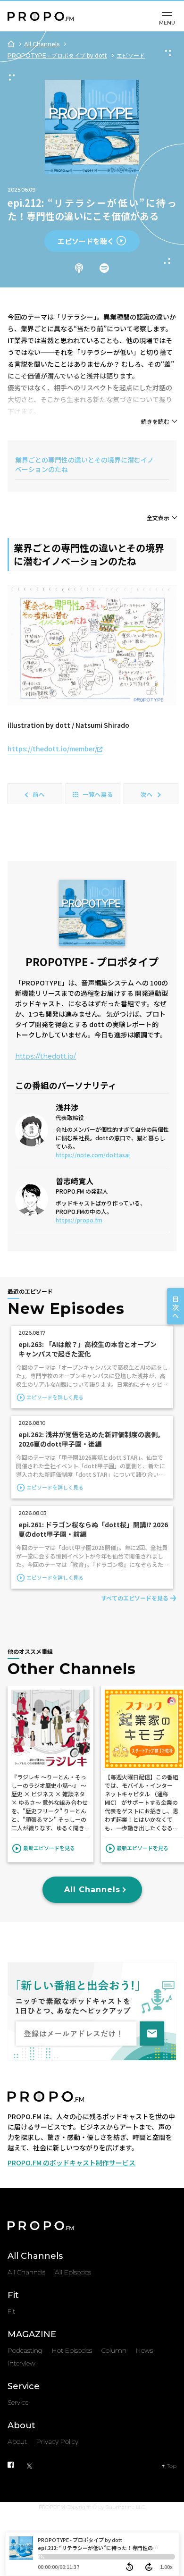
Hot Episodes (72, 2350)
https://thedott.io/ (46, 1056)
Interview (21, 2363)
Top (171, 2466)
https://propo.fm (79, 1220)
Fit (13, 2295)
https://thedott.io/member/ (52, 749)
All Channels (42, 44)
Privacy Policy (57, 2441)
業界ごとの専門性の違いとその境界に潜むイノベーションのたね (84, 464)
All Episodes (73, 2272)
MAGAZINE (32, 2334)
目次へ (176, 1307)
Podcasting (25, 2350)
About (21, 2425)
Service (24, 2386)
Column (114, 2350)
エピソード (131, 55)
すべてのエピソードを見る (135, 1598)
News (144, 2350)
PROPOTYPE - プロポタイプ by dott (57, 55)
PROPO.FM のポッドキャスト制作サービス (71, 2163)
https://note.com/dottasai (93, 1155)
